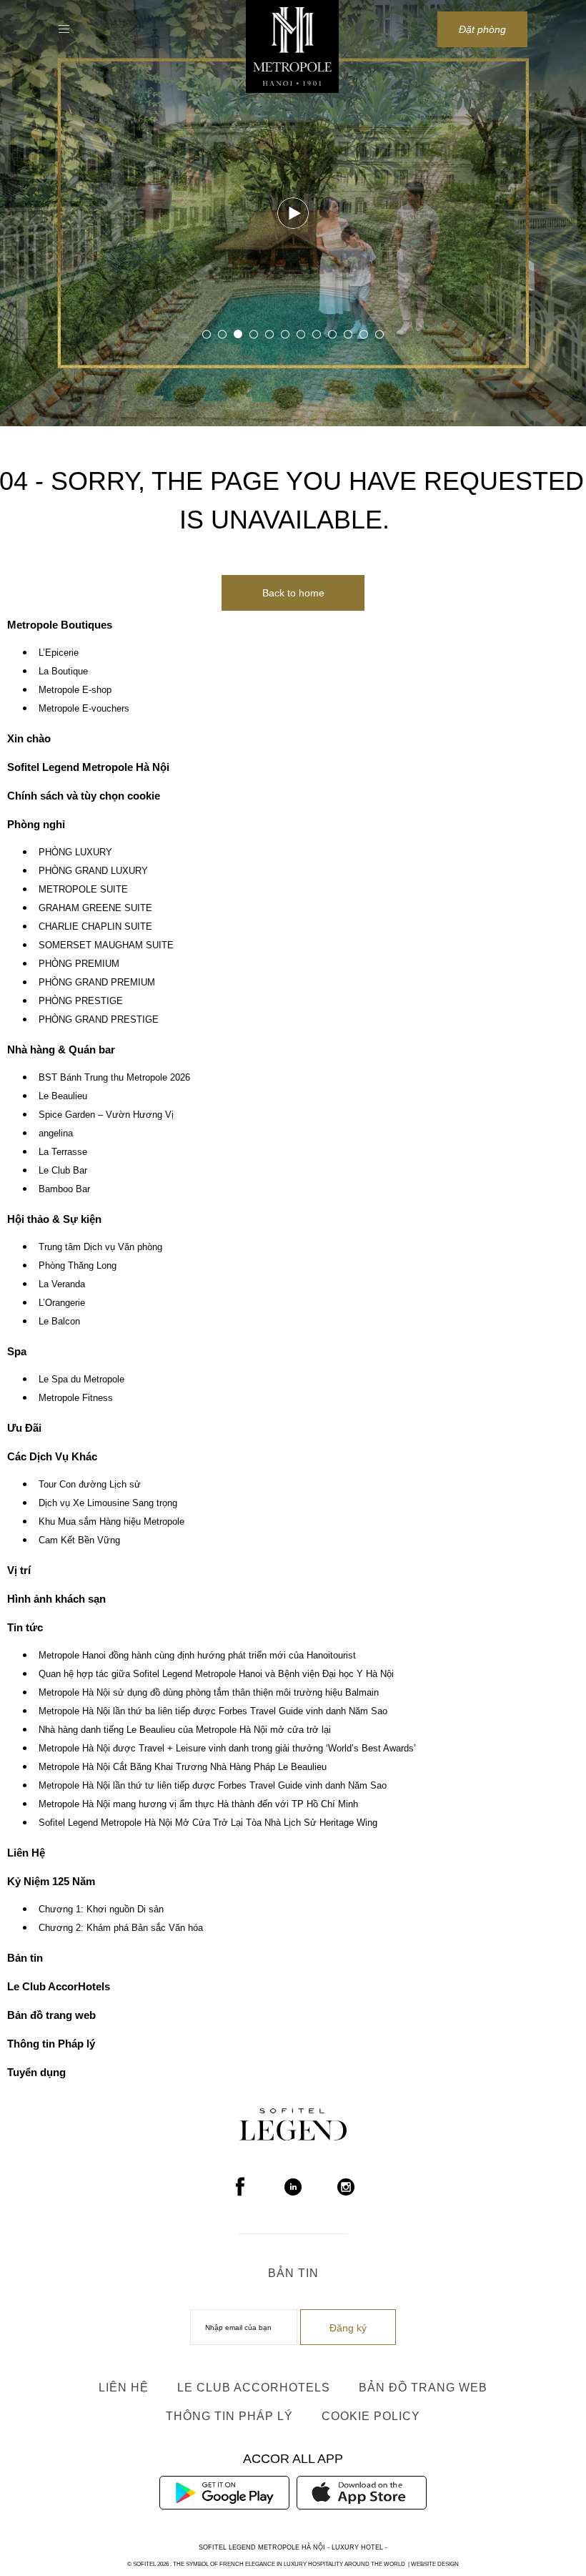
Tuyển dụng (36, 2072)
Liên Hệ (26, 1853)
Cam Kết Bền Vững (79, 1540)
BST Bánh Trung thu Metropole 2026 (114, 1078)
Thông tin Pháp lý (51, 2044)
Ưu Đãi (24, 1428)
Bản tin (25, 1958)
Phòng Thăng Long (78, 1266)
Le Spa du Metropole (81, 1380)
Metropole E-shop (75, 690)
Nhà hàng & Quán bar (61, 1049)
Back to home (293, 593)
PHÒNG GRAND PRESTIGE (99, 1020)
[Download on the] (362, 2492)
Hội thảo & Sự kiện (54, 1219)
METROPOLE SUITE (83, 890)
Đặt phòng (482, 29)
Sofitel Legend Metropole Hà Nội (88, 767)
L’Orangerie (62, 1303)
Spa (17, 1351)
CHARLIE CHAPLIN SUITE (95, 927)
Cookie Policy (371, 2416)
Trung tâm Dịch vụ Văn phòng (100, 1247)
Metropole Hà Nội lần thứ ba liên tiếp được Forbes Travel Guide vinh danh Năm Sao (213, 1711)
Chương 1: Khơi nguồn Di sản (101, 1909)
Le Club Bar (63, 1171)
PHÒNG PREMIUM (79, 964)
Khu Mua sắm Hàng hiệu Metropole (111, 1522)
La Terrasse (63, 1152)
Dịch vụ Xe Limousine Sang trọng (108, 1503)
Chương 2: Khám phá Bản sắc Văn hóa (121, 1928)
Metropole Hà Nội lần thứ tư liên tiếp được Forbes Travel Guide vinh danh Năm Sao (213, 1786)
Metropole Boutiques (60, 625)
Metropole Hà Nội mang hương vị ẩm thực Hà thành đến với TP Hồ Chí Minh (198, 1804)
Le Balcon (59, 1322)
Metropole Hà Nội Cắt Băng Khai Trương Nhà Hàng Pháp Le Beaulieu (183, 1767)
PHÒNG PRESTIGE (81, 1001)
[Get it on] (224, 2492)
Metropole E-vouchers (84, 709)
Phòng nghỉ (36, 824)
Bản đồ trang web (51, 2015)
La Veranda (62, 1284)
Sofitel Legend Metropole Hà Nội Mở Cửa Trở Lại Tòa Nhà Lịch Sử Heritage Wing (208, 1823)
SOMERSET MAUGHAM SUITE (106, 945)
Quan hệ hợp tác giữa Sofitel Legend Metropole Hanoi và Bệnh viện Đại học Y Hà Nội (216, 1674)
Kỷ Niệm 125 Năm (51, 1881)
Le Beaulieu (63, 1096)
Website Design (435, 2564)
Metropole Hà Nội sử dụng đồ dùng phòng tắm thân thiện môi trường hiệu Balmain (209, 1693)
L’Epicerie (59, 653)
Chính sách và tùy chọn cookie (84, 796)
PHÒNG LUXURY (75, 852)
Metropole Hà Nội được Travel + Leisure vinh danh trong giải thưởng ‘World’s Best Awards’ (227, 1749)
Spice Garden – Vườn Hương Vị (106, 1115)
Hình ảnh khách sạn (56, 1599)
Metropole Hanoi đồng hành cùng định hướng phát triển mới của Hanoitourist (197, 1656)
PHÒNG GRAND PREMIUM (97, 983)
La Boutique (63, 672)
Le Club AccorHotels (59, 1986)
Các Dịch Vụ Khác (52, 1456)
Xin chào (29, 738)
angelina (56, 1134)
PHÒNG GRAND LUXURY (93, 871)
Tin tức (25, 1627)
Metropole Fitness (76, 1398)
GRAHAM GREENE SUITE (95, 908)
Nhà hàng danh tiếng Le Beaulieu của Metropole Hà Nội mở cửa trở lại (185, 1730)
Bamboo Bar (64, 1189)
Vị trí (19, 1570)
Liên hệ (124, 2388)
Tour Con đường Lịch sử (90, 1485)
